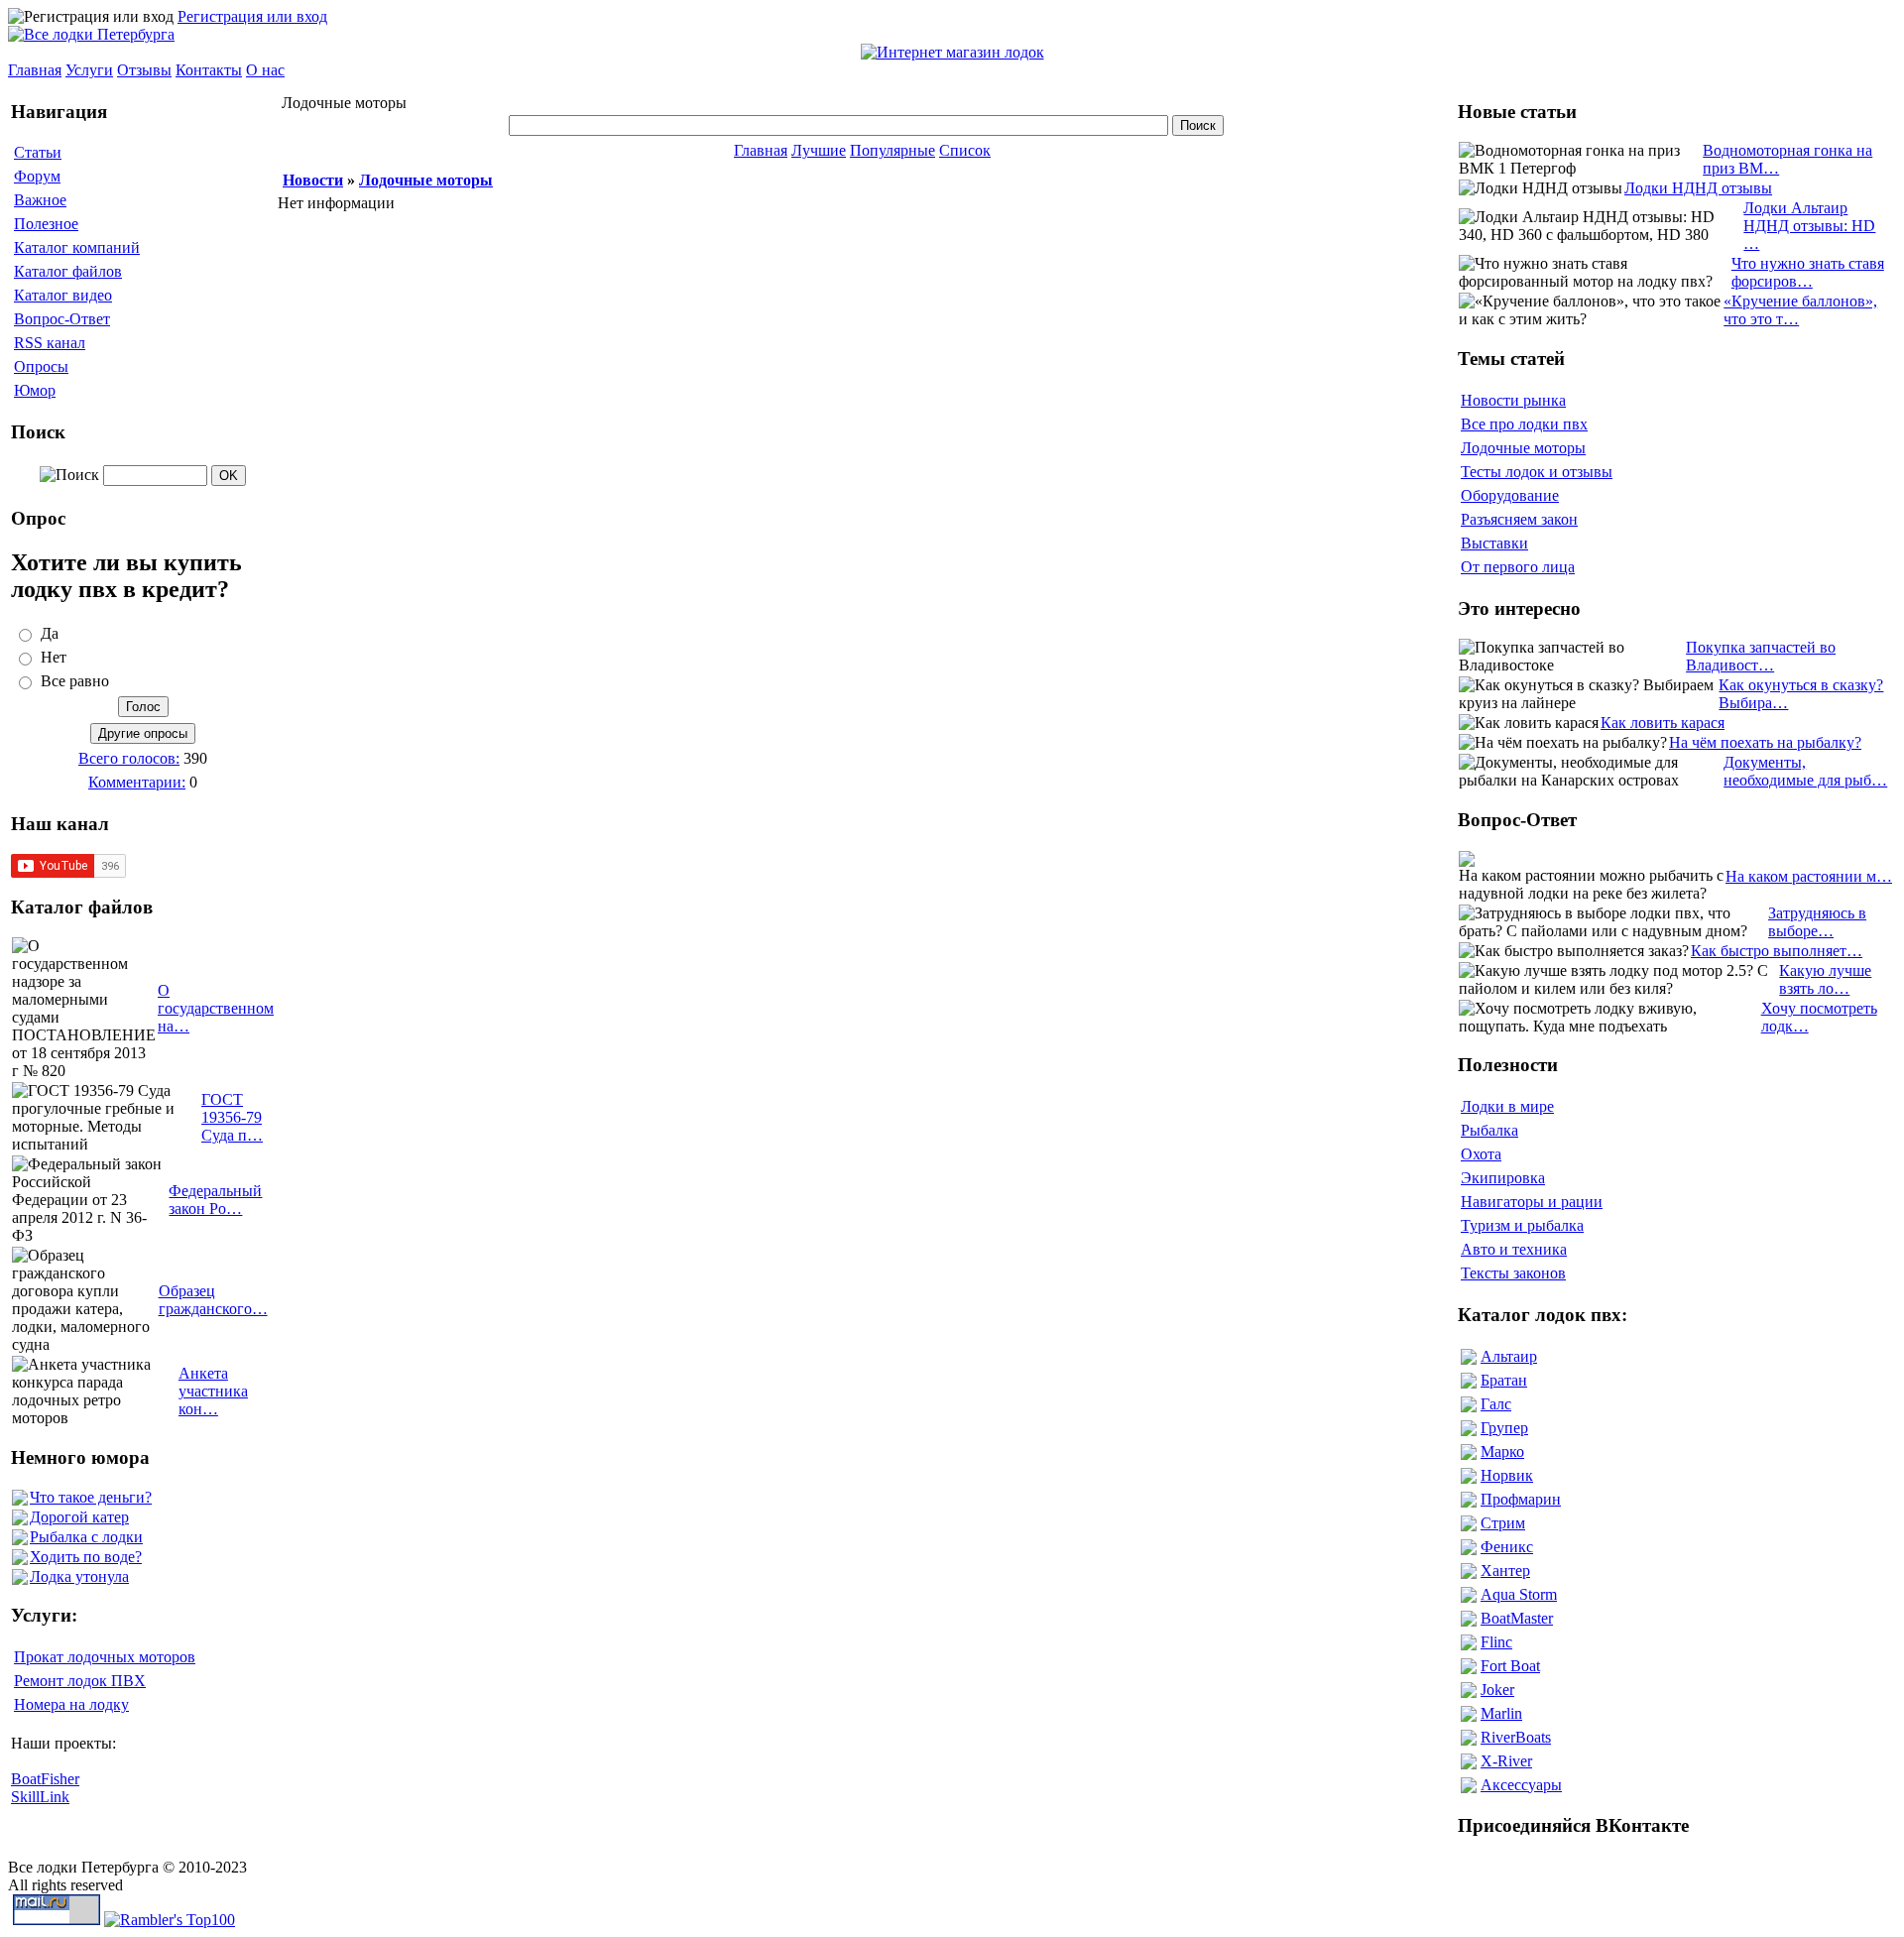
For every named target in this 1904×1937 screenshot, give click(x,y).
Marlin (1501, 1713)
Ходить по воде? (86, 1557)
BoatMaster (1517, 1618)
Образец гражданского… (213, 1300)
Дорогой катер (79, 1517)
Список (965, 150)
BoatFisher (45, 1779)
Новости (313, 180)
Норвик (1507, 1475)
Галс (1496, 1404)
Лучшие (819, 150)
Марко (1502, 1452)
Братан (1504, 1380)
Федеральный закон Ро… (215, 1200)
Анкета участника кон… (213, 1391)
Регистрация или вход (252, 16)
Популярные (892, 150)
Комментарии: (137, 782)
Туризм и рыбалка (1522, 1225)
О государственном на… (216, 1008)
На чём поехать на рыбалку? (1765, 742)
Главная (35, 70)
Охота (1481, 1154)
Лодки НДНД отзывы (1698, 188)
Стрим (1503, 1523)
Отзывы (144, 70)
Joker (1497, 1690)
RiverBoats (1516, 1737)
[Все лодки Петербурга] (91, 34)
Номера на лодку (71, 1704)
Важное (40, 200)
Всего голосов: (129, 758)
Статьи (38, 152)
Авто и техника (1514, 1249)
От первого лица (1518, 567)
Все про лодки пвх (1524, 424)
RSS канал (50, 343)
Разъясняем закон (1519, 519)
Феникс (1507, 1547)
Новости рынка (1513, 400)
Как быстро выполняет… (1777, 951)
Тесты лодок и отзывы (1537, 472)
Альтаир (1509, 1356)
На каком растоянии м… (1809, 876)
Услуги (89, 70)
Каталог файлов (68, 271)
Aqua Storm (1519, 1594)
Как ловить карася (1663, 723)
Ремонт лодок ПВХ (80, 1681)
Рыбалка (1489, 1130)
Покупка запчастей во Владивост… (1761, 656)
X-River (1506, 1761)
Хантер (1505, 1571)
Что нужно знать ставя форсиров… (1808, 272)
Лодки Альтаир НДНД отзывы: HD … (1809, 226)
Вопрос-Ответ (62, 319)
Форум (37, 176)
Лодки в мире (1507, 1106)
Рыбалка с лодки (86, 1537)
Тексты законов (1513, 1273)
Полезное (46, 224)
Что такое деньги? (91, 1497)
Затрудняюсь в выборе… (1817, 922)
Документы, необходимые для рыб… (1805, 771)
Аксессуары (1521, 1785)
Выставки (1494, 543)
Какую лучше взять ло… (1825, 979)
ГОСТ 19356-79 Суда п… (232, 1117)
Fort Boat (1510, 1666)
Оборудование (1510, 495)
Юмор (35, 390)
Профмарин (1521, 1499)
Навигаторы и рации (1532, 1202)
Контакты (209, 70)
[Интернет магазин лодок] (952, 52)
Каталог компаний (77, 247)
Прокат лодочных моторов (105, 1657)
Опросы (41, 366)
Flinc (1496, 1642)
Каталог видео (63, 295)
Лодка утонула (79, 1576)
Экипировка (1503, 1178)
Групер (1504, 1428)
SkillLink (40, 1797)
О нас (265, 70)
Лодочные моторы (426, 180)
